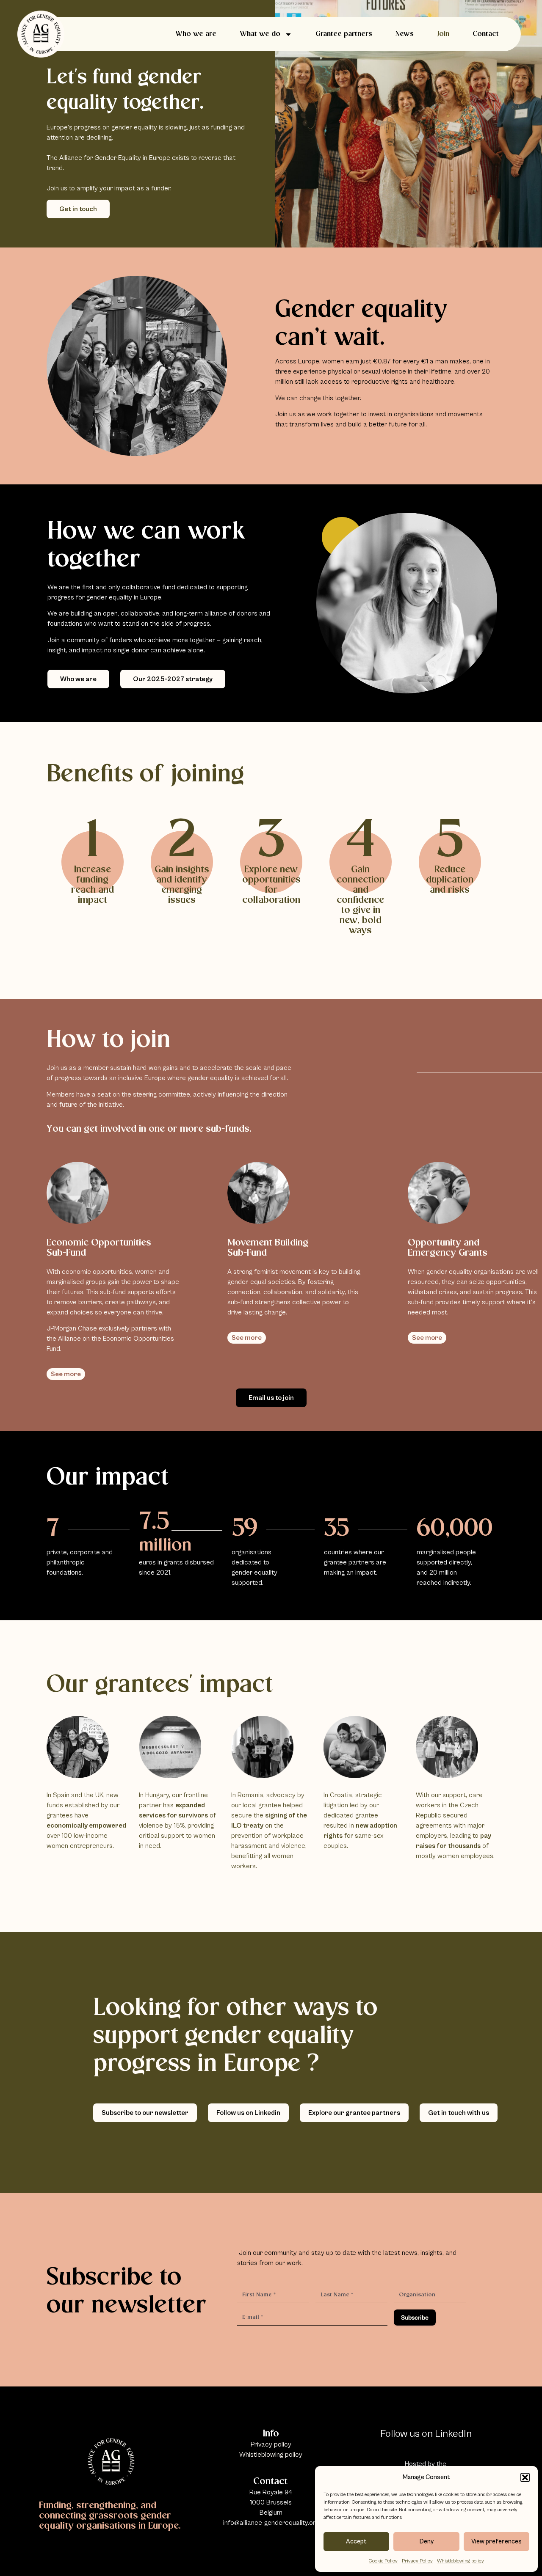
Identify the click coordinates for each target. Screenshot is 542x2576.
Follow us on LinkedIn (426, 2434)
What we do (260, 34)
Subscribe (415, 2317)
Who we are (196, 34)
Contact (486, 34)
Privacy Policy (417, 2561)
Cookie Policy (383, 2561)
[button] (525, 2477)
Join (443, 34)
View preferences (496, 2542)
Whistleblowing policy (460, 2561)
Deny (427, 2542)
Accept (356, 2542)
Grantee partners (344, 34)
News (405, 34)
